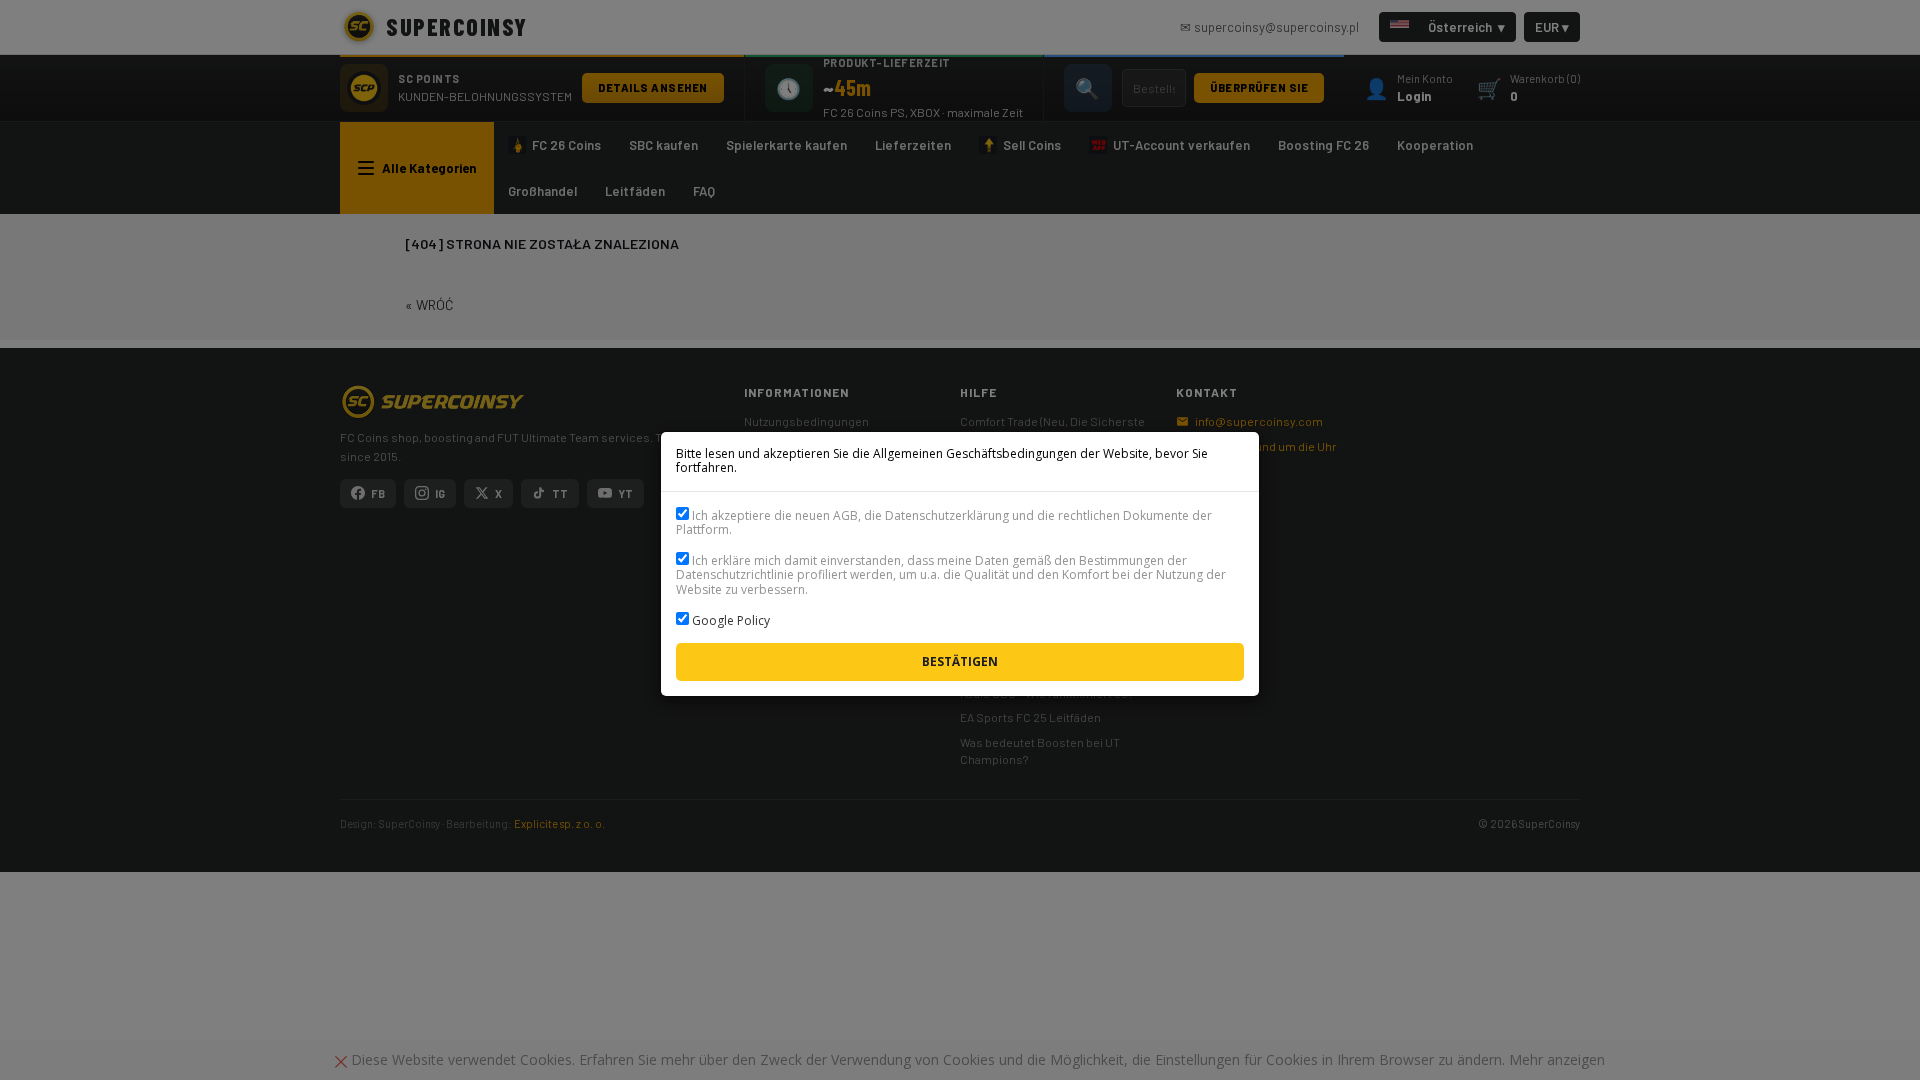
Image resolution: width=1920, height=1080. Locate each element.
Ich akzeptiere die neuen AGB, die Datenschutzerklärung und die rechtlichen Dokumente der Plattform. (944, 522)
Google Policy (731, 620)
